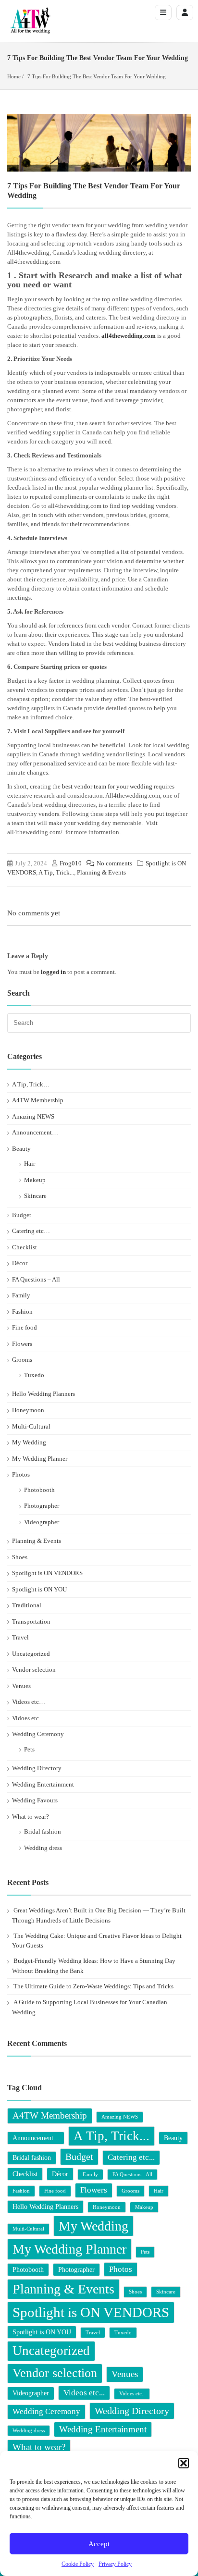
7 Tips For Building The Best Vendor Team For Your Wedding (97, 76)
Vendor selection (34, 1670)
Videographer (42, 1522)
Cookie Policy (78, 2564)
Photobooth (39, 1490)
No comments (114, 863)
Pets (29, 1749)
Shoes (20, 1557)
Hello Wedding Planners (43, 1394)
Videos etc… (29, 1702)
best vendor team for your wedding (107, 786)
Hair (30, 1164)
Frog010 (71, 863)
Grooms (22, 1360)
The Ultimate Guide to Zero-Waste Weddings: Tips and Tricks (93, 1986)
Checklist (25, 1247)
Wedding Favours (35, 1800)
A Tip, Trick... (56, 872)
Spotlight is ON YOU (39, 1589)
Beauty (21, 1149)
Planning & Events (101, 872)
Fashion (22, 1312)
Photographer (42, 1506)
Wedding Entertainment (43, 1784)
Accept (99, 2544)
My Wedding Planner (40, 1459)
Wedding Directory (37, 1768)
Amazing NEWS (33, 1116)
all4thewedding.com (129, 336)
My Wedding (29, 1442)
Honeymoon (28, 1410)
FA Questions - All (132, 2175)
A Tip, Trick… (31, 1084)
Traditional (27, 1605)
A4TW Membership (38, 1100)
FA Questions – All (36, 1279)
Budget (22, 1215)
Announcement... (36, 2138)
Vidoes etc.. (27, 1718)
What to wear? (31, 1817)
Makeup (35, 1180)
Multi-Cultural (31, 1426)
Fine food (25, 1327)
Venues (21, 1686)
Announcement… (35, 1132)
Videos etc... (84, 2393)
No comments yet (34, 913)
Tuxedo (34, 1375)
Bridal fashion (43, 1831)
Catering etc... (131, 2157)
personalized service (60, 763)
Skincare (35, 1196)
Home (14, 76)
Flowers (22, 1344)
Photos (21, 1474)
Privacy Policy (115, 2564)
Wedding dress (43, 1848)
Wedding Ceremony (38, 1734)
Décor (20, 1263)
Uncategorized (31, 1654)
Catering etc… (31, 1231)
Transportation (31, 1621)
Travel (20, 1637)
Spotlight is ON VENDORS (47, 1573)
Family (21, 1295)
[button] (184, 2463)
